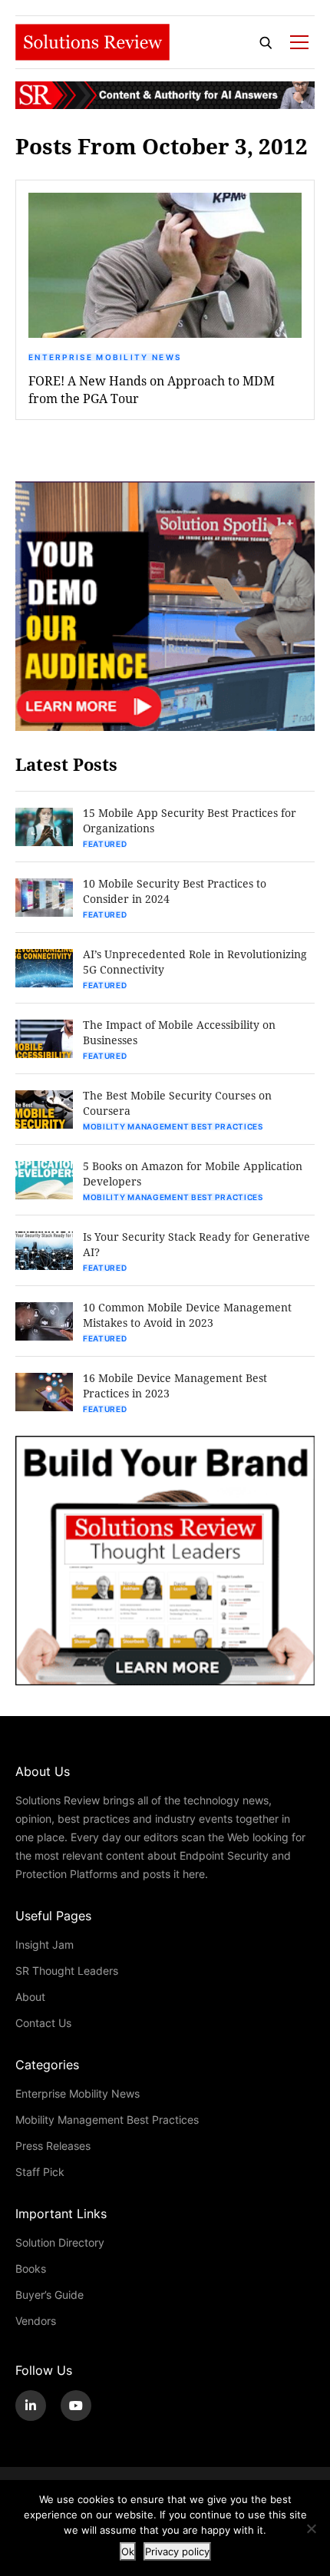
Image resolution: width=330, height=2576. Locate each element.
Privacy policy (177, 2551)
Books (31, 2268)
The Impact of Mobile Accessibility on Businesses (179, 1032)
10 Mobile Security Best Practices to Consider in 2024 (175, 891)
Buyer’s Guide (49, 2295)
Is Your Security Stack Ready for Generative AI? (196, 1244)
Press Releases (53, 2146)
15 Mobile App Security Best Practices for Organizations (190, 820)
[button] (165, 265)
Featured (105, 844)
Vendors (36, 2321)
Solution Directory (60, 2242)
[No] (311, 2528)
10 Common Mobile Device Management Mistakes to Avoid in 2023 (187, 1315)
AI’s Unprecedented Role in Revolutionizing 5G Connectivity (195, 962)
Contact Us (43, 2023)
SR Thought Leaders (67, 1971)
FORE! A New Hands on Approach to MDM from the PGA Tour (152, 389)
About (30, 1997)
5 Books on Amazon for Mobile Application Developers (193, 1174)
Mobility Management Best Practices (173, 1126)
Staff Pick (40, 2172)
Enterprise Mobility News (105, 357)
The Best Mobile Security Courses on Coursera (177, 1103)
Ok (128, 2551)
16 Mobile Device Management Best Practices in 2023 (175, 1386)
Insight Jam (45, 1944)
